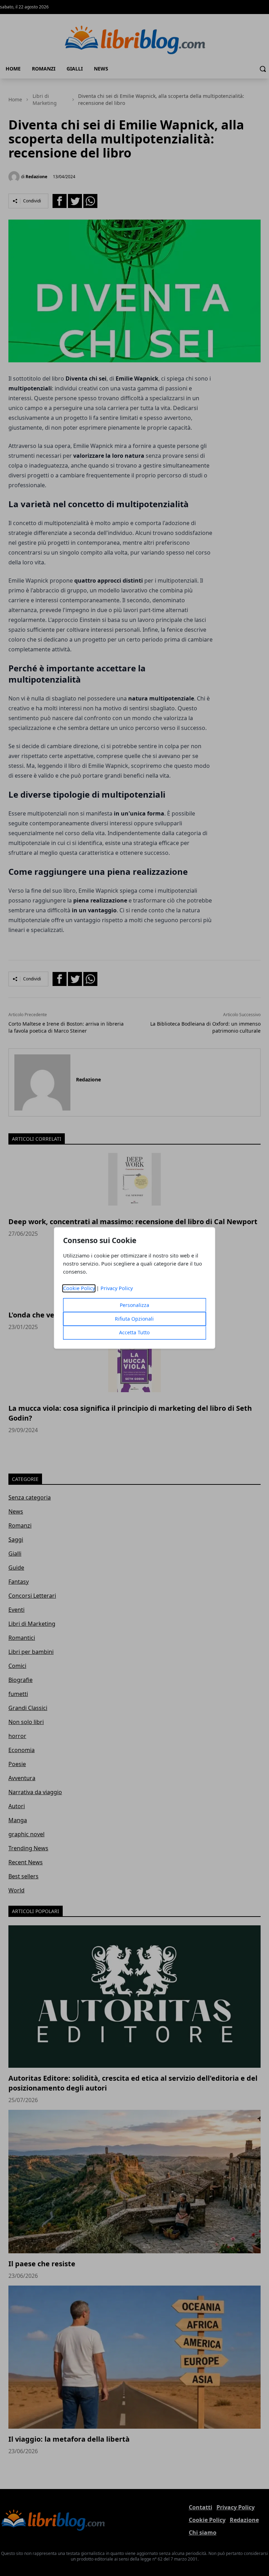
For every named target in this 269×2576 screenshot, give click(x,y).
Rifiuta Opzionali (134, 1319)
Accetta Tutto (134, 1333)
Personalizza (134, 1305)
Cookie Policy (79, 1289)
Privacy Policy (117, 1289)
